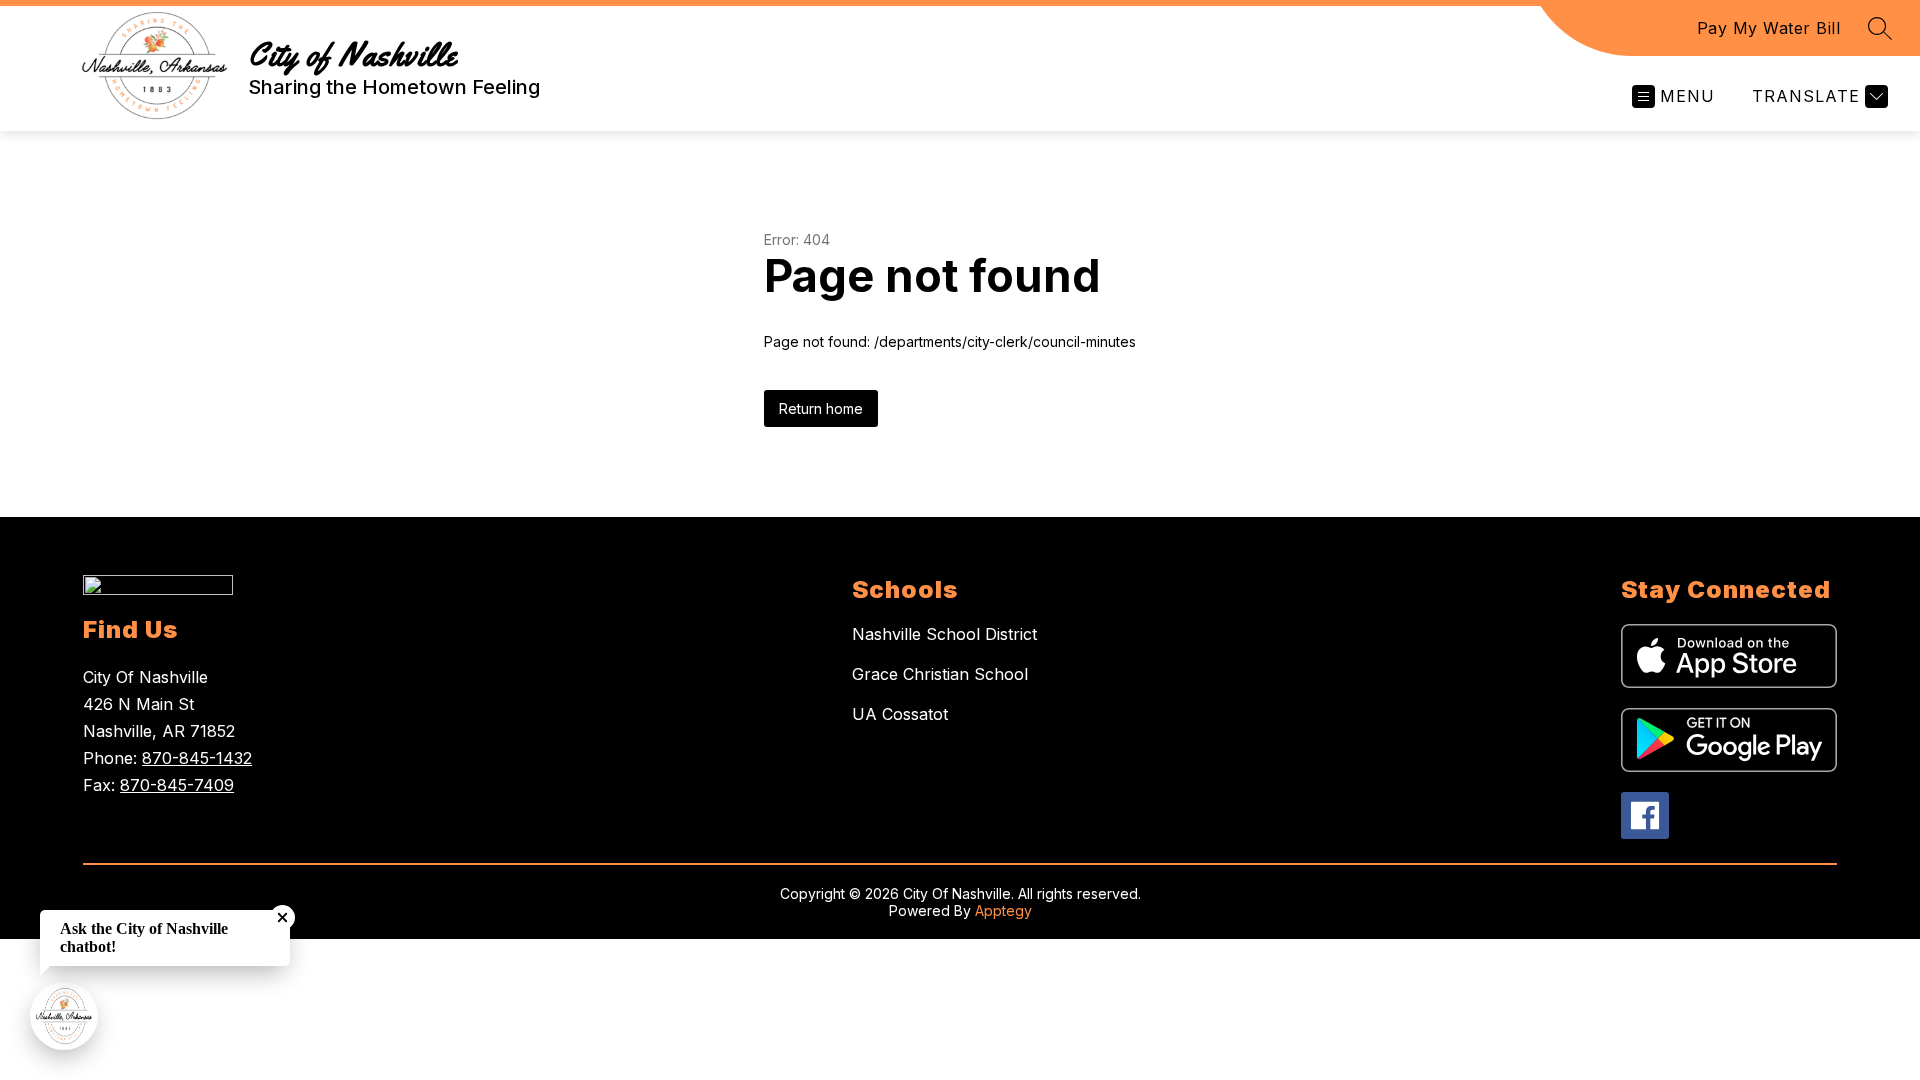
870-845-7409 (177, 785)
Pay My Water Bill (1769, 28)
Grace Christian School (940, 674)
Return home (821, 408)
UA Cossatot (900, 714)
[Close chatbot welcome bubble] (282, 917)
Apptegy (1003, 910)
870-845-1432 (197, 758)
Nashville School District (944, 634)
